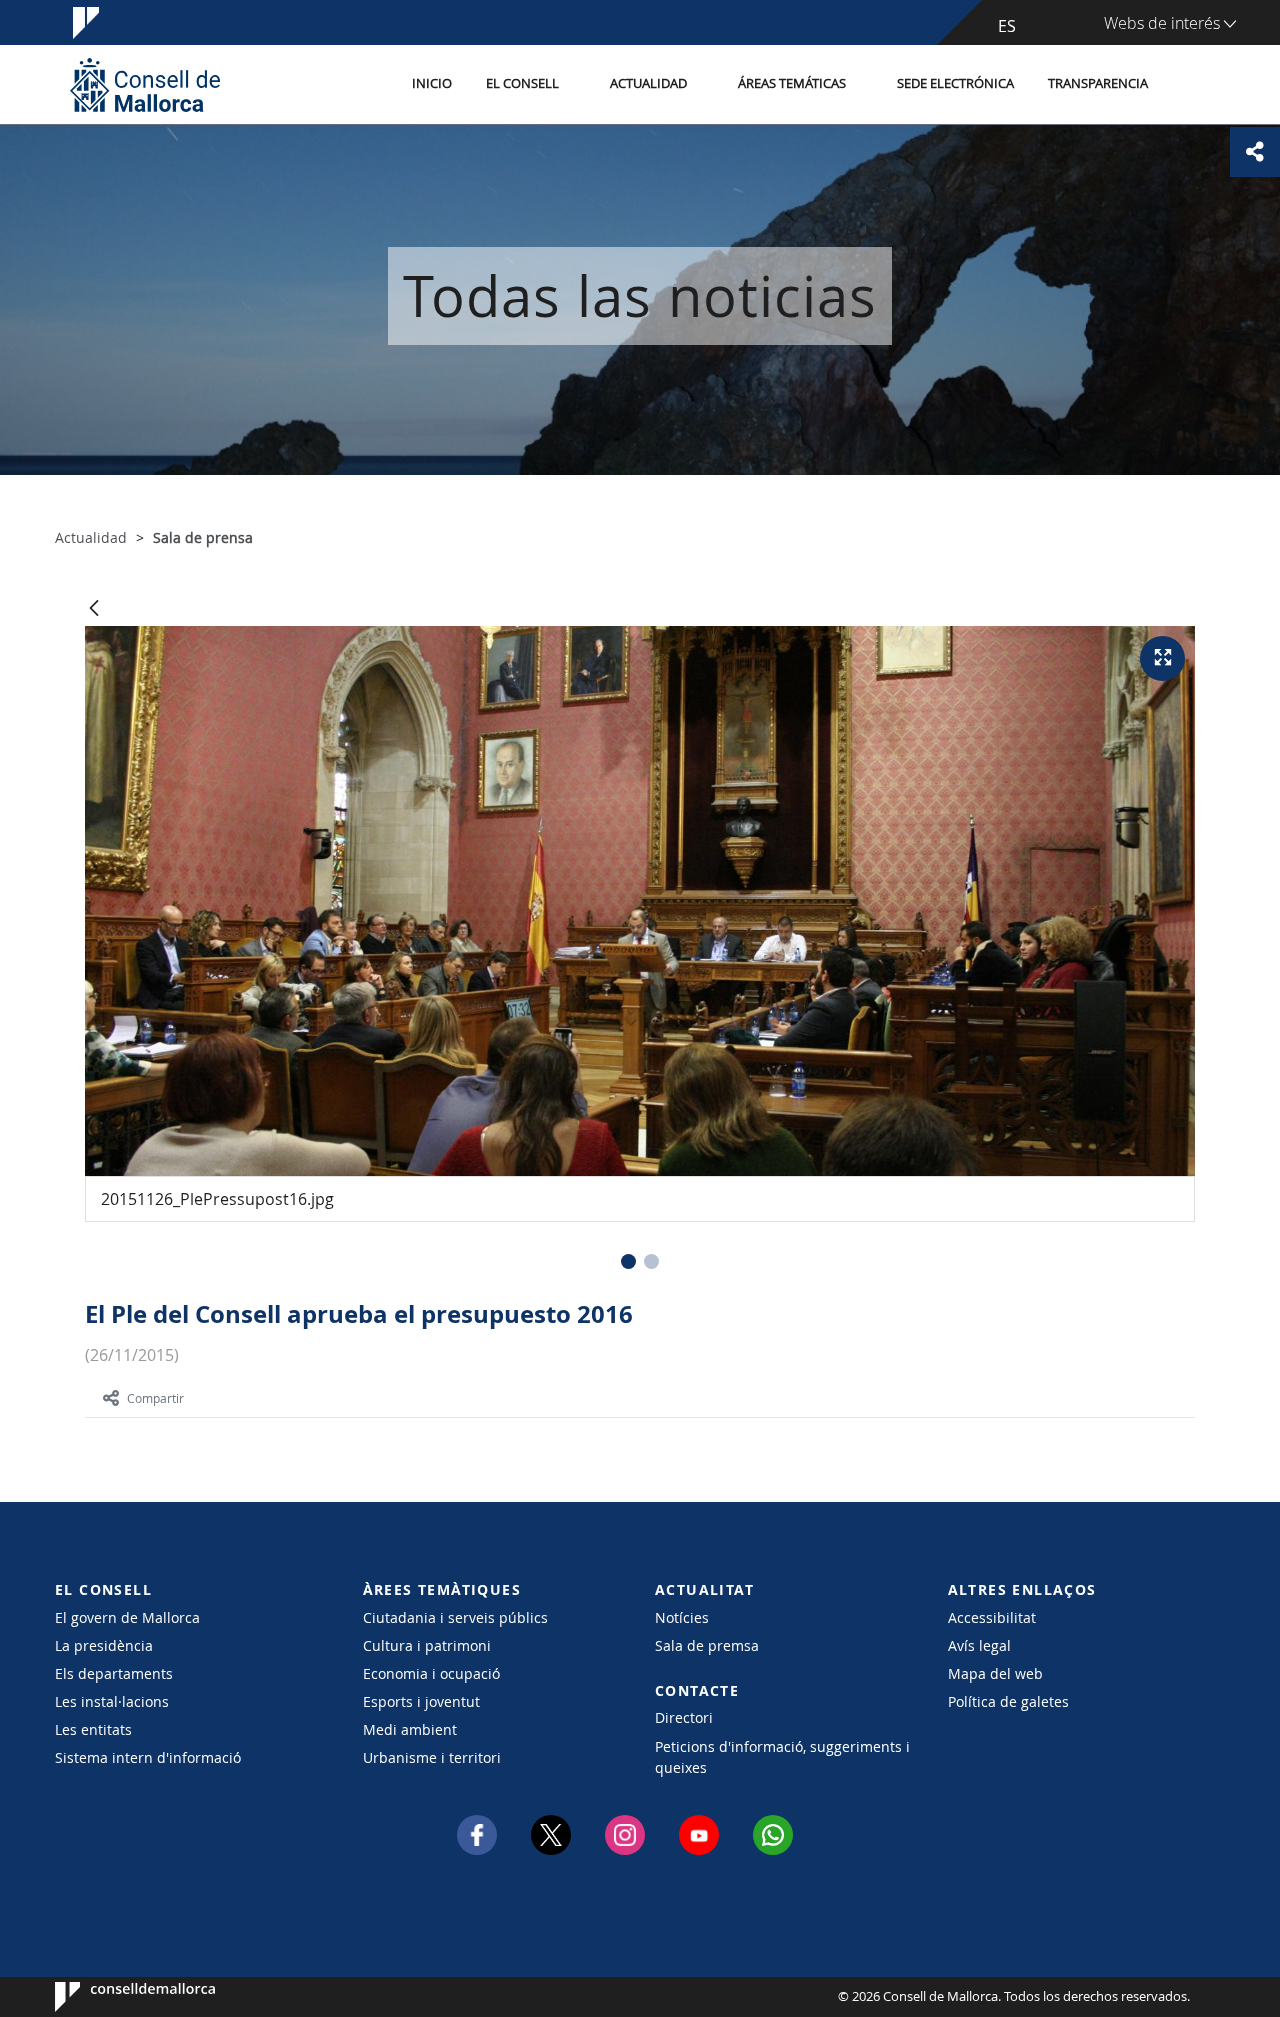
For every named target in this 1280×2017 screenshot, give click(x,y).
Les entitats (93, 1729)
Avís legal (979, 1645)
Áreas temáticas (792, 83)
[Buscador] (1186, 85)
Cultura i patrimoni (427, 1645)
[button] (628, 1261)
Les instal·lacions (112, 1701)
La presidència (104, 1645)
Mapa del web (995, 1673)
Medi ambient (410, 1729)
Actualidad (648, 83)
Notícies (682, 1617)
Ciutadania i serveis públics (455, 1617)
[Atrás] (94, 609)
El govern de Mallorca (127, 1617)
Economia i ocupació (431, 1673)
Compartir (155, 1398)
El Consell (522, 83)
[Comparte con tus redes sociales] (1255, 152)
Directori (684, 1717)
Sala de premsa (707, 1645)
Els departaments (114, 1673)
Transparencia (1098, 83)
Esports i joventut (421, 1701)
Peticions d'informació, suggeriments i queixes (782, 1757)
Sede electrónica (955, 83)
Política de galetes (1008, 1701)
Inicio (432, 83)
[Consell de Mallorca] (145, 84)
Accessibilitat (992, 1617)
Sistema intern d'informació (148, 1757)
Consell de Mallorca (115, 1997)
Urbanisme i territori (432, 1757)
